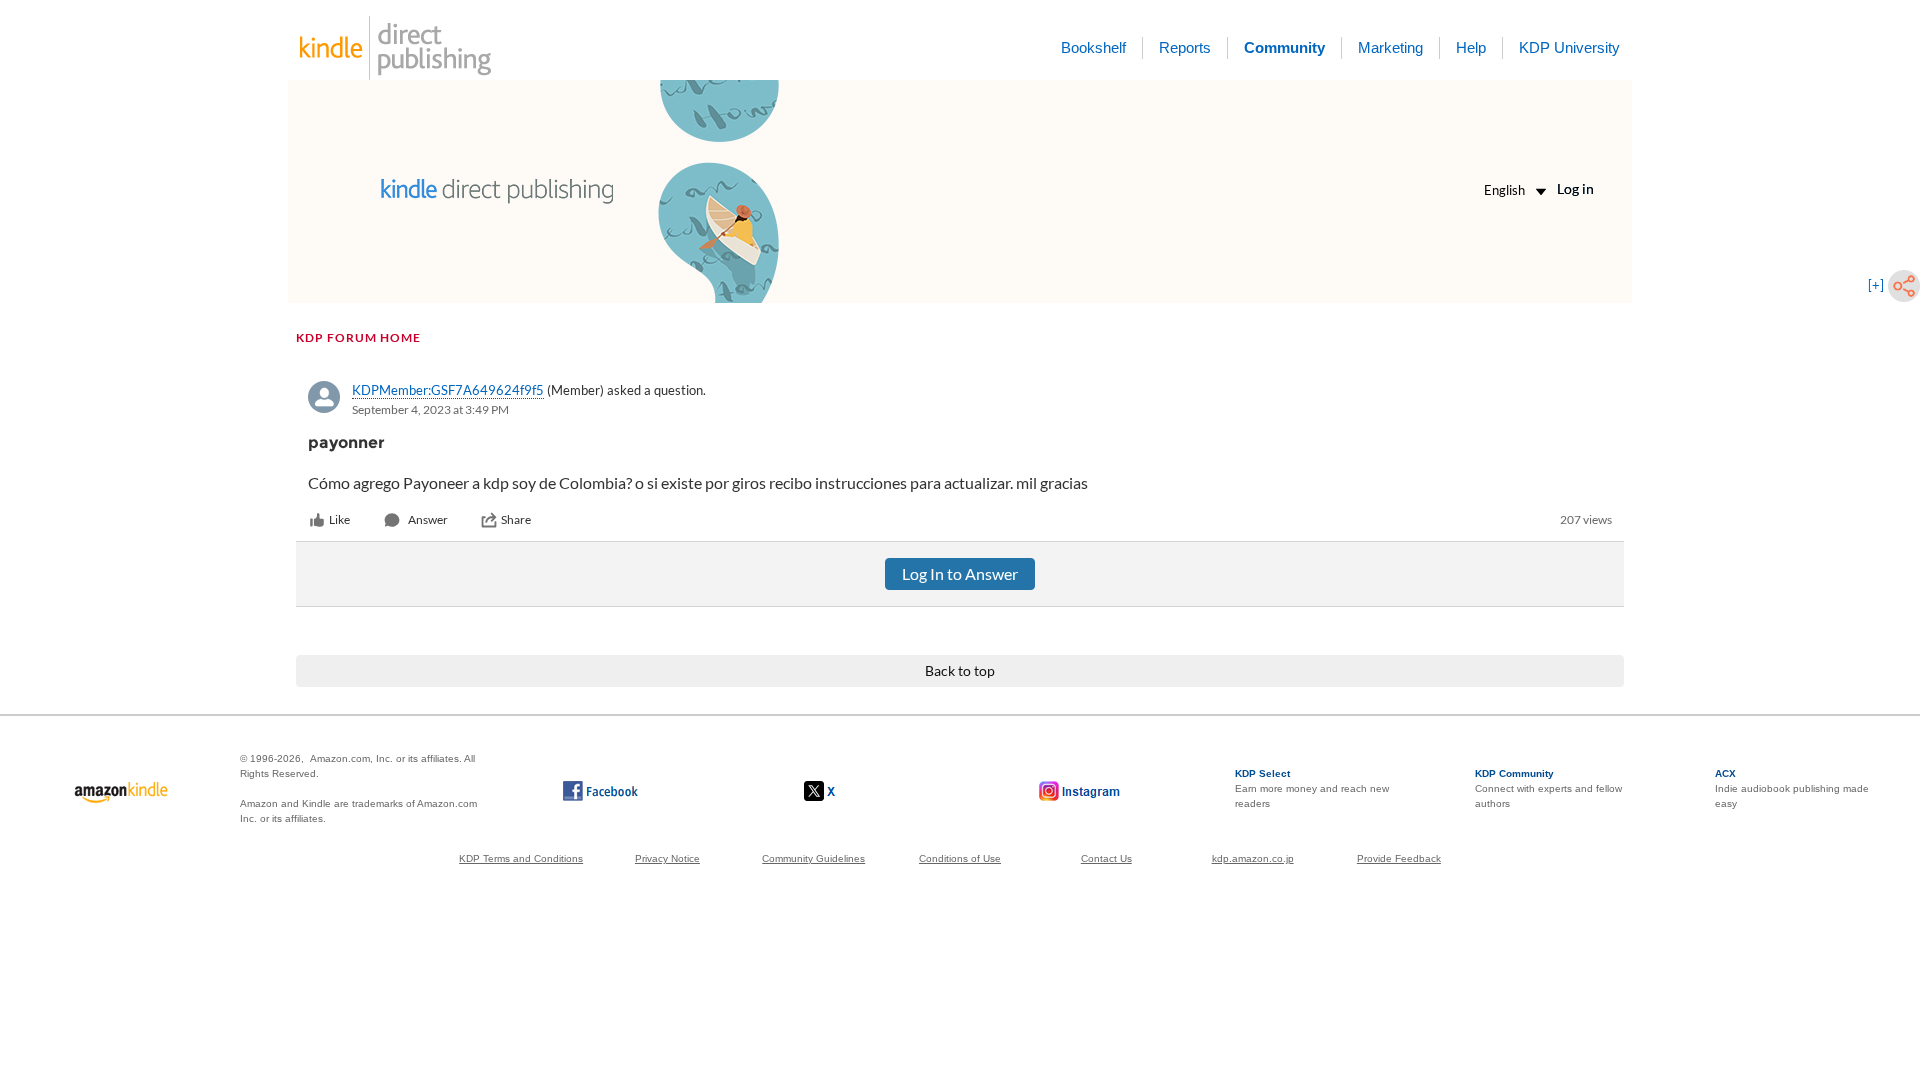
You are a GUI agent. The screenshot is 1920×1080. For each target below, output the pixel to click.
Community (1284, 47)
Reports (1185, 47)
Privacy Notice (667, 858)
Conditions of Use (960, 858)
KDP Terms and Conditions (521, 858)
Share (516, 519)
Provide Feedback (1399, 858)
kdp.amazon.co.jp (1253, 858)
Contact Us (1106, 858)
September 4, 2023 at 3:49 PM (430, 409)
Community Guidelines (813, 858)
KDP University (1569, 47)
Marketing (1390, 47)
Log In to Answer (960, 573)
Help (1471, 47)
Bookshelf (1093, 47)
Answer (428, 519)
